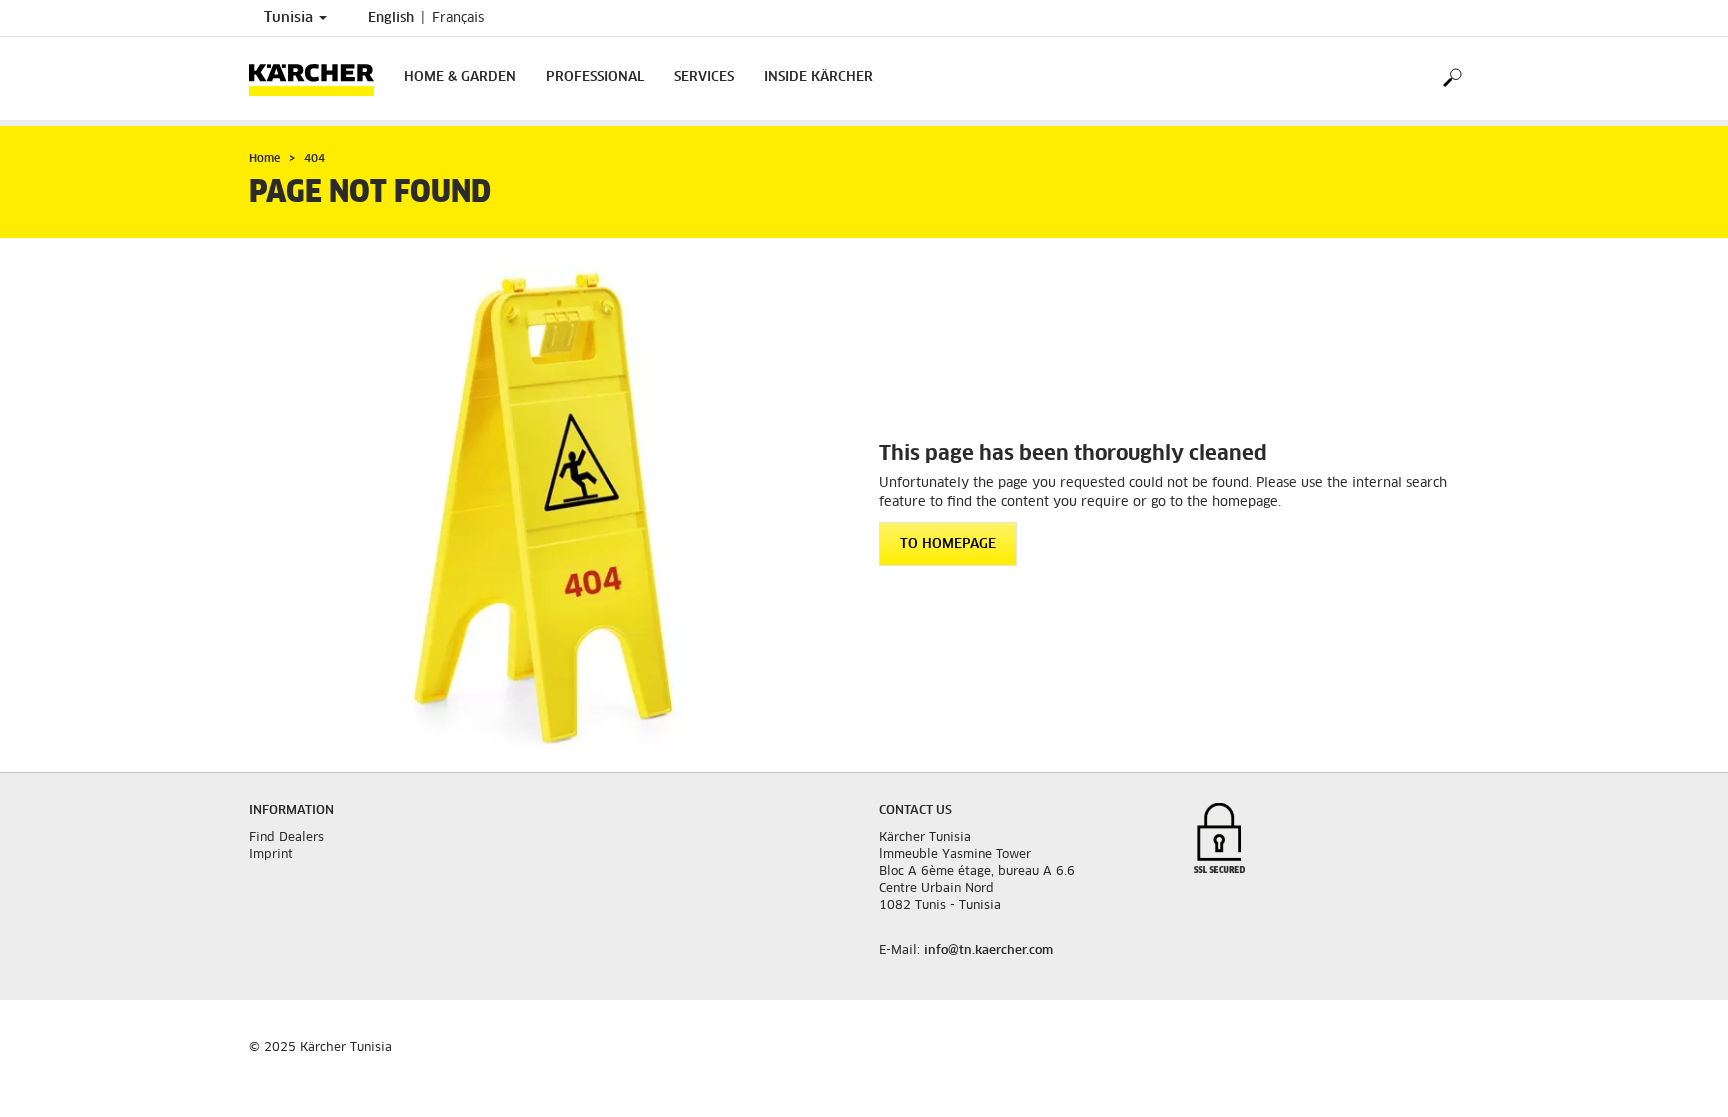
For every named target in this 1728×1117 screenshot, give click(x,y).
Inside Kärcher (818, 77)
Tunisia (290, 18)
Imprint (271, 855)
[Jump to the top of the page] (1678, 1078)
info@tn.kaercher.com (988, 951)
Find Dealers (286, 838)
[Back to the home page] (319, 78)
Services (704, 77)
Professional (595, 77)
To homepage (948, 544)
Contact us (915, 811)
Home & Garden (460, 77)
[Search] (1451, 78)
